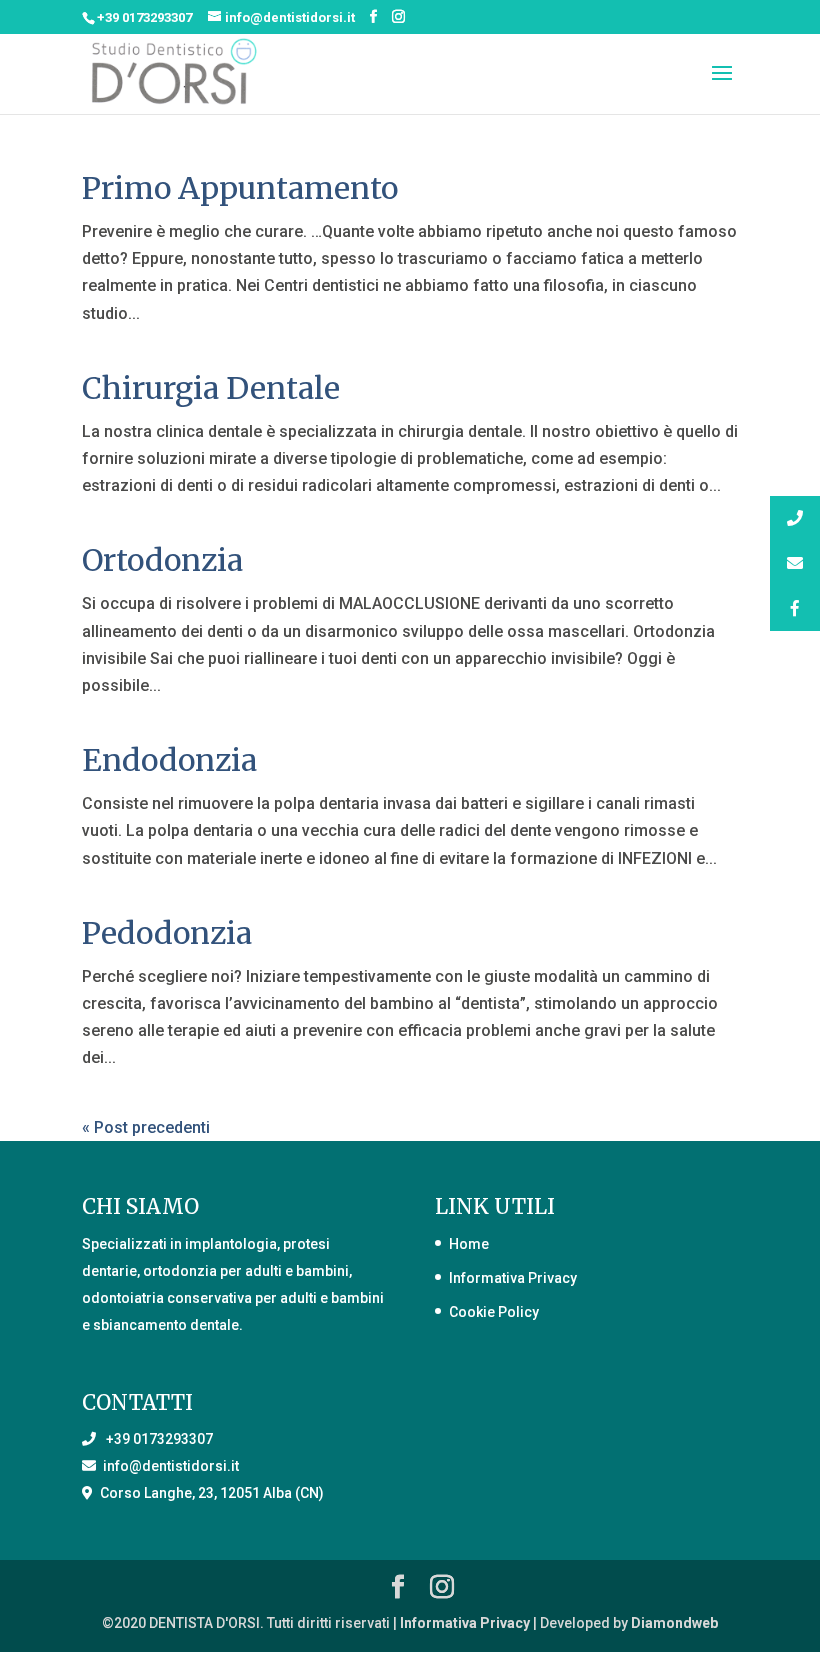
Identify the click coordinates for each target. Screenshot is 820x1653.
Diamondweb (674, 1623)
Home (469, 1244)
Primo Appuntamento (240, 188)
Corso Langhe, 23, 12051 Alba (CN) (208, 1493)
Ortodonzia (162, 560)
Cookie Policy (494, 1312)
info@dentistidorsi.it (167, 1466)
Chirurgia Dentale (211, 388)
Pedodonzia (167, 933)
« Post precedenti (146, 1127)
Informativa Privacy (513, 1278)
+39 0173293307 (144, 17)
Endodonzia (169, 760)
